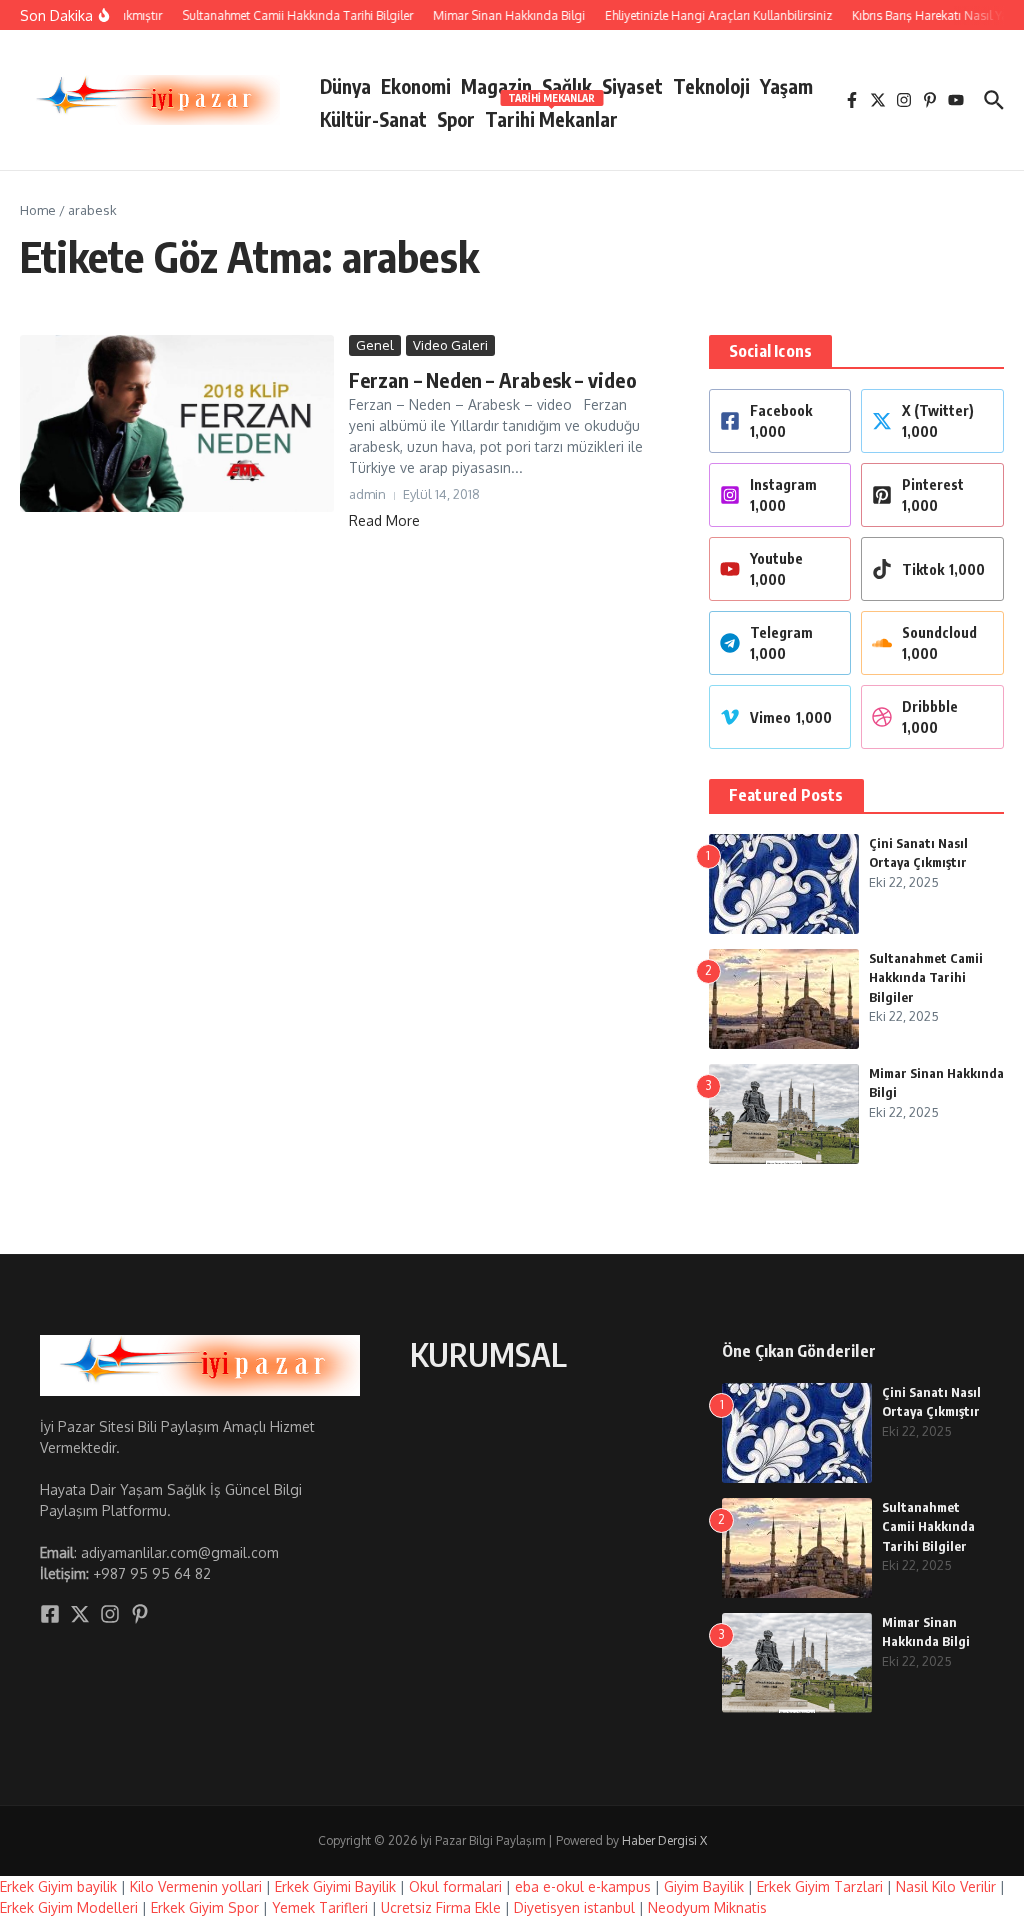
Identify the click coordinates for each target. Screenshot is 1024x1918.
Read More (384, 520)
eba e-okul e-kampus (583, 1886)
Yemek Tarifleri (320, 1907)
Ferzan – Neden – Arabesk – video (492, 379)
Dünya (345, 86)
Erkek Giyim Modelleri (69, 1907)
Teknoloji (711, 86)
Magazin (496, 86)
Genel (375, 345)
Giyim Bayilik (704, 1886)
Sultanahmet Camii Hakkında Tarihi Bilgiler (926, 977)
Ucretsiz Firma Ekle (441, 1907)
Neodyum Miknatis (707, 1907)
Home (38, 210)
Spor (456, 119)
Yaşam (786, 86)
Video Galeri (450, 345)
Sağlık (567, 86)
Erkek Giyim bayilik (58, 1886)
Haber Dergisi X (664, 1840)
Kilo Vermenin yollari (196, 1886)
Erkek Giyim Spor (205, 1907)
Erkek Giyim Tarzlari (820, 1886)
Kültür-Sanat (373, 119)
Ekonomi (416, 86)
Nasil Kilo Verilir (946, 1886)
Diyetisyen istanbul (574, 1907)
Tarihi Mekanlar (551, 115)
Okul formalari (455, 1886)
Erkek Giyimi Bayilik (335, 1886)
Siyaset (632, 86)
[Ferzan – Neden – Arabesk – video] (177, 423)
